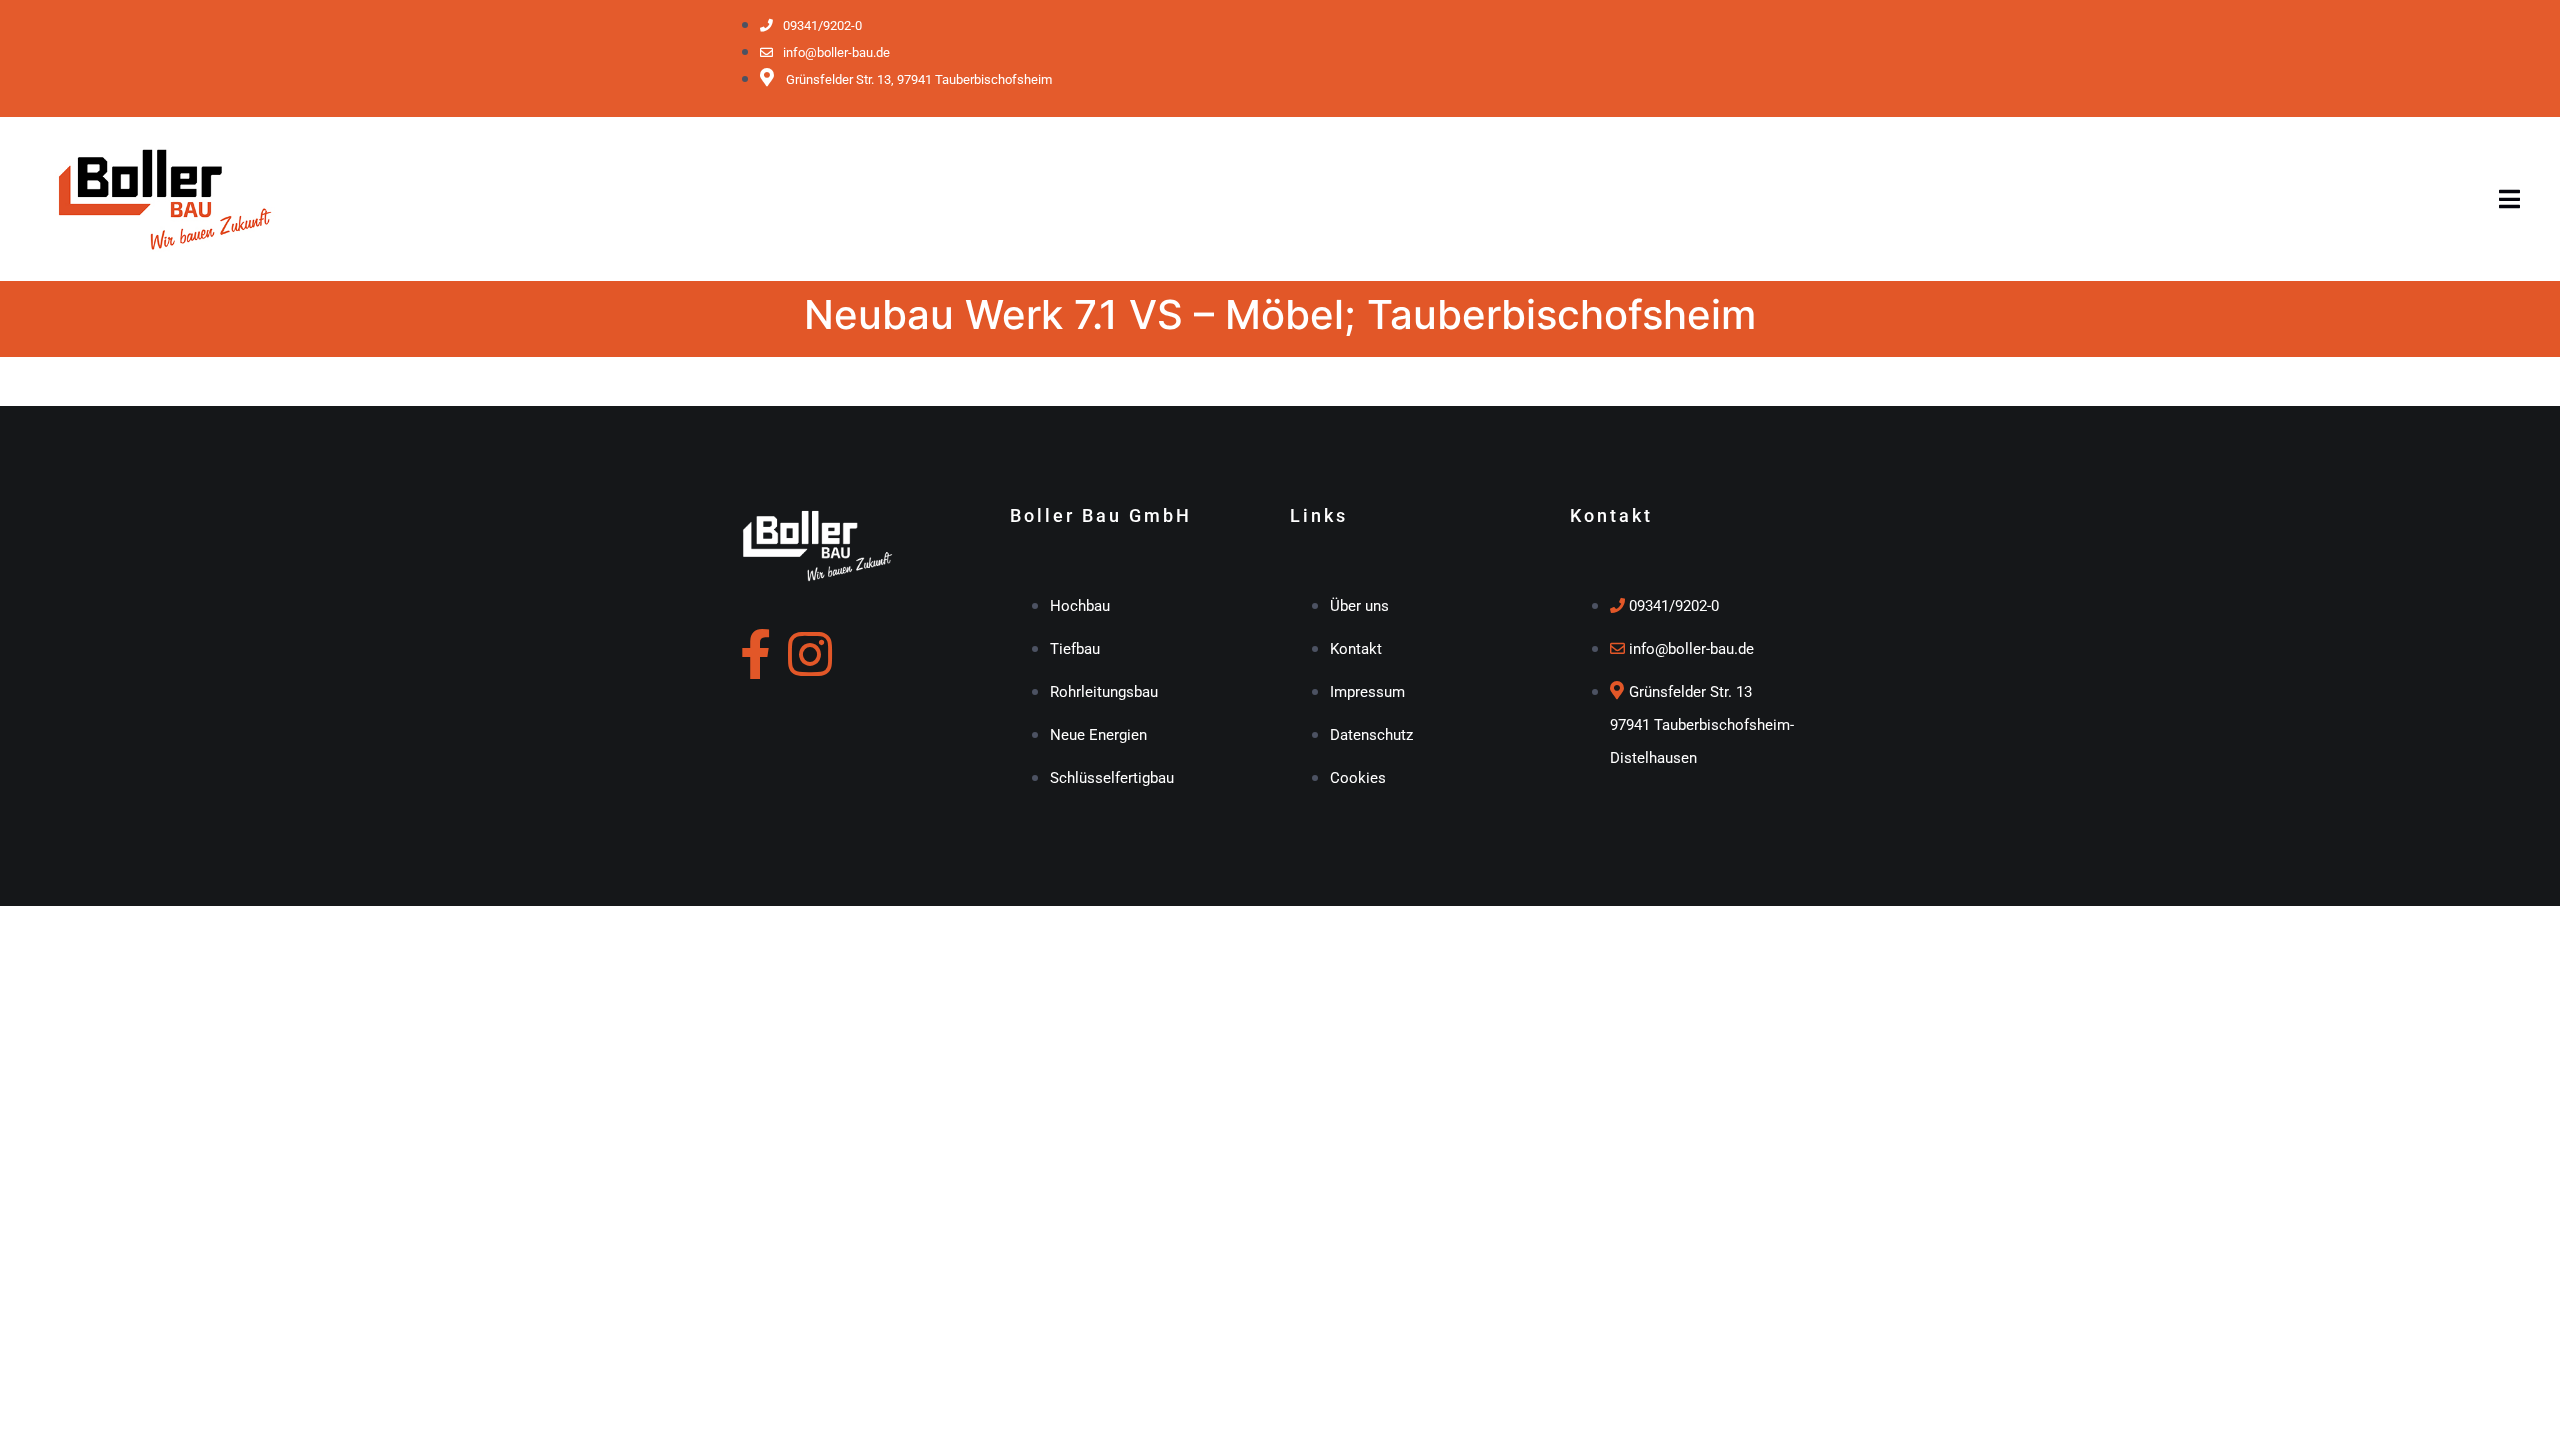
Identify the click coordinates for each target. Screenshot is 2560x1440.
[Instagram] (810, 654)
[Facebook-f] (755, 654)
